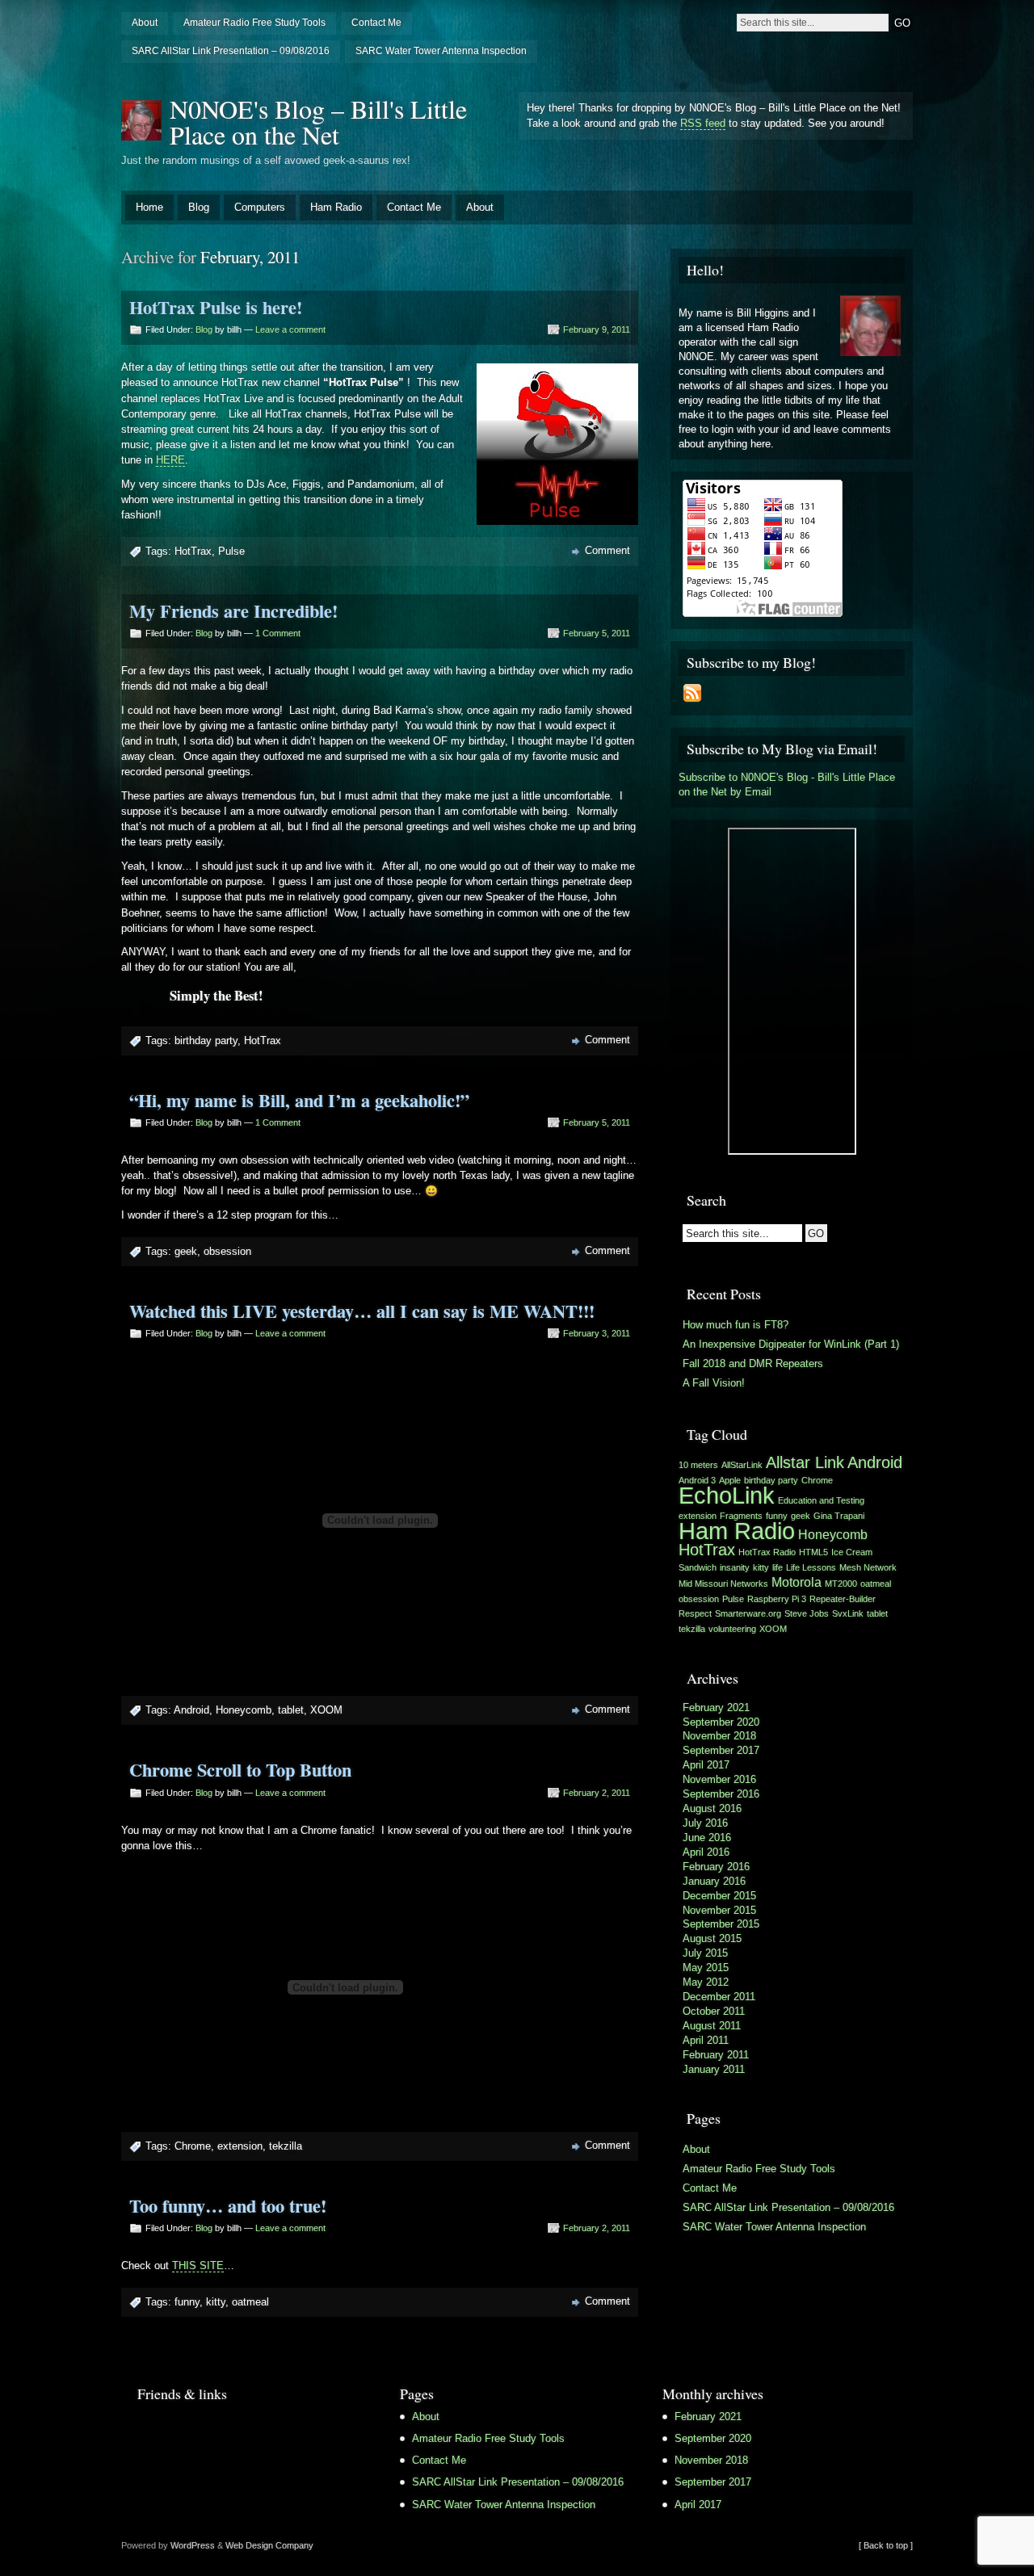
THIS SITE (198, 2266)
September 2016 (721, 1794)
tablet (291, 1710)
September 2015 (721, 1924)
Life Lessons (811, 1567)
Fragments (741, 1516)
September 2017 (721, 1750)
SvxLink (848, 1613)
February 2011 (716, 2055)
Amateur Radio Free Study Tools (254, 23)
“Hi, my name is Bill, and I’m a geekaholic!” (299, 1100)
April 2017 (706, 1765)
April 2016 (706, 1852)
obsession (227, 1251)
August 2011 (712, 2026)
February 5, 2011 (597, 633)
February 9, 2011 (597, 329)
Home (149, 207)
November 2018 (719, 1736)
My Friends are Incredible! (233, 611)
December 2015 (719, 1896)
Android (191, 1710)
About (145, 23)
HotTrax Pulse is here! (216, 307)
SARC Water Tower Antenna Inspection (441, 51)
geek (186, 1251)
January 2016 (714, 1881)
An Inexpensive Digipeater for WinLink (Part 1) (791, 1344)
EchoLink (727, 1495)
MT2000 (841, 1584)
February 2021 (716, 1708)
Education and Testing (821, 1500)
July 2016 (705, 1823)
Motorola (797, 1582)
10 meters (698, 1465)
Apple (730, 1480)
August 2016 (712, 1808)
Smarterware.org (748, 1613)
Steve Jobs (807, 1613)
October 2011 (714, 2011)
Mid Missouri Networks (723, 1584)
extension (240, 2146)
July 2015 (705, 1953)
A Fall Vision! (714, 1383)
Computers (260, 207)
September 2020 (721, 1722)
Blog (199, 207)
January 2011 (714, 2069)
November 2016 (719, 1779)
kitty (216, 2302)
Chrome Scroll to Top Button (240, 1770)
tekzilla (286, 2146)
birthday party (206, 1040)
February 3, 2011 (597, 1333)
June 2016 (707, 1838)
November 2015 (719, 1910)
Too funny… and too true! (228, 2206)
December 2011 (719, 1997)
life (778, 1567)
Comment (607, 550)
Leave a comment (290, 329)
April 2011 (706, 2040)
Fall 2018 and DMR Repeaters (753, 1364)
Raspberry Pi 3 (777, 1599)
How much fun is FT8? (736, 1325)
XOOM (326, 1710)
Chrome (193, 2146)
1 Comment (278, 633)
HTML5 (813, 1552)
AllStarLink (742, 1465)
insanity (735, 1567)
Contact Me (376, 23)
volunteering (732, 1629)
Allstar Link (805, 1462)
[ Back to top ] (886, 2545)
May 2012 (706, 1982)
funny (187, 2302)
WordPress (193, 2545)
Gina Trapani (839, 1516)
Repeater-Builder (843, 1599)
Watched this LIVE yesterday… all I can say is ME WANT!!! (362, 1311)
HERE (170, 460)
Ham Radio (336, 207)
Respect (695, 1613)
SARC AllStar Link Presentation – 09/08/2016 (231, 51)
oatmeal (250, 2302)
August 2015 (712, 1938)
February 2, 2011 (597, 1793)
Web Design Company (269, 2545)
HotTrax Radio (767, 1552)
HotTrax (193, 551)
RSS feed (703, 123)
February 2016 (716, 1867)
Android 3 (697, 1480)
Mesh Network (868, 1567)
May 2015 (706, 1968)
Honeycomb (244, 1710)
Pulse (231, 551)
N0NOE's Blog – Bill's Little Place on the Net (318, 122)
